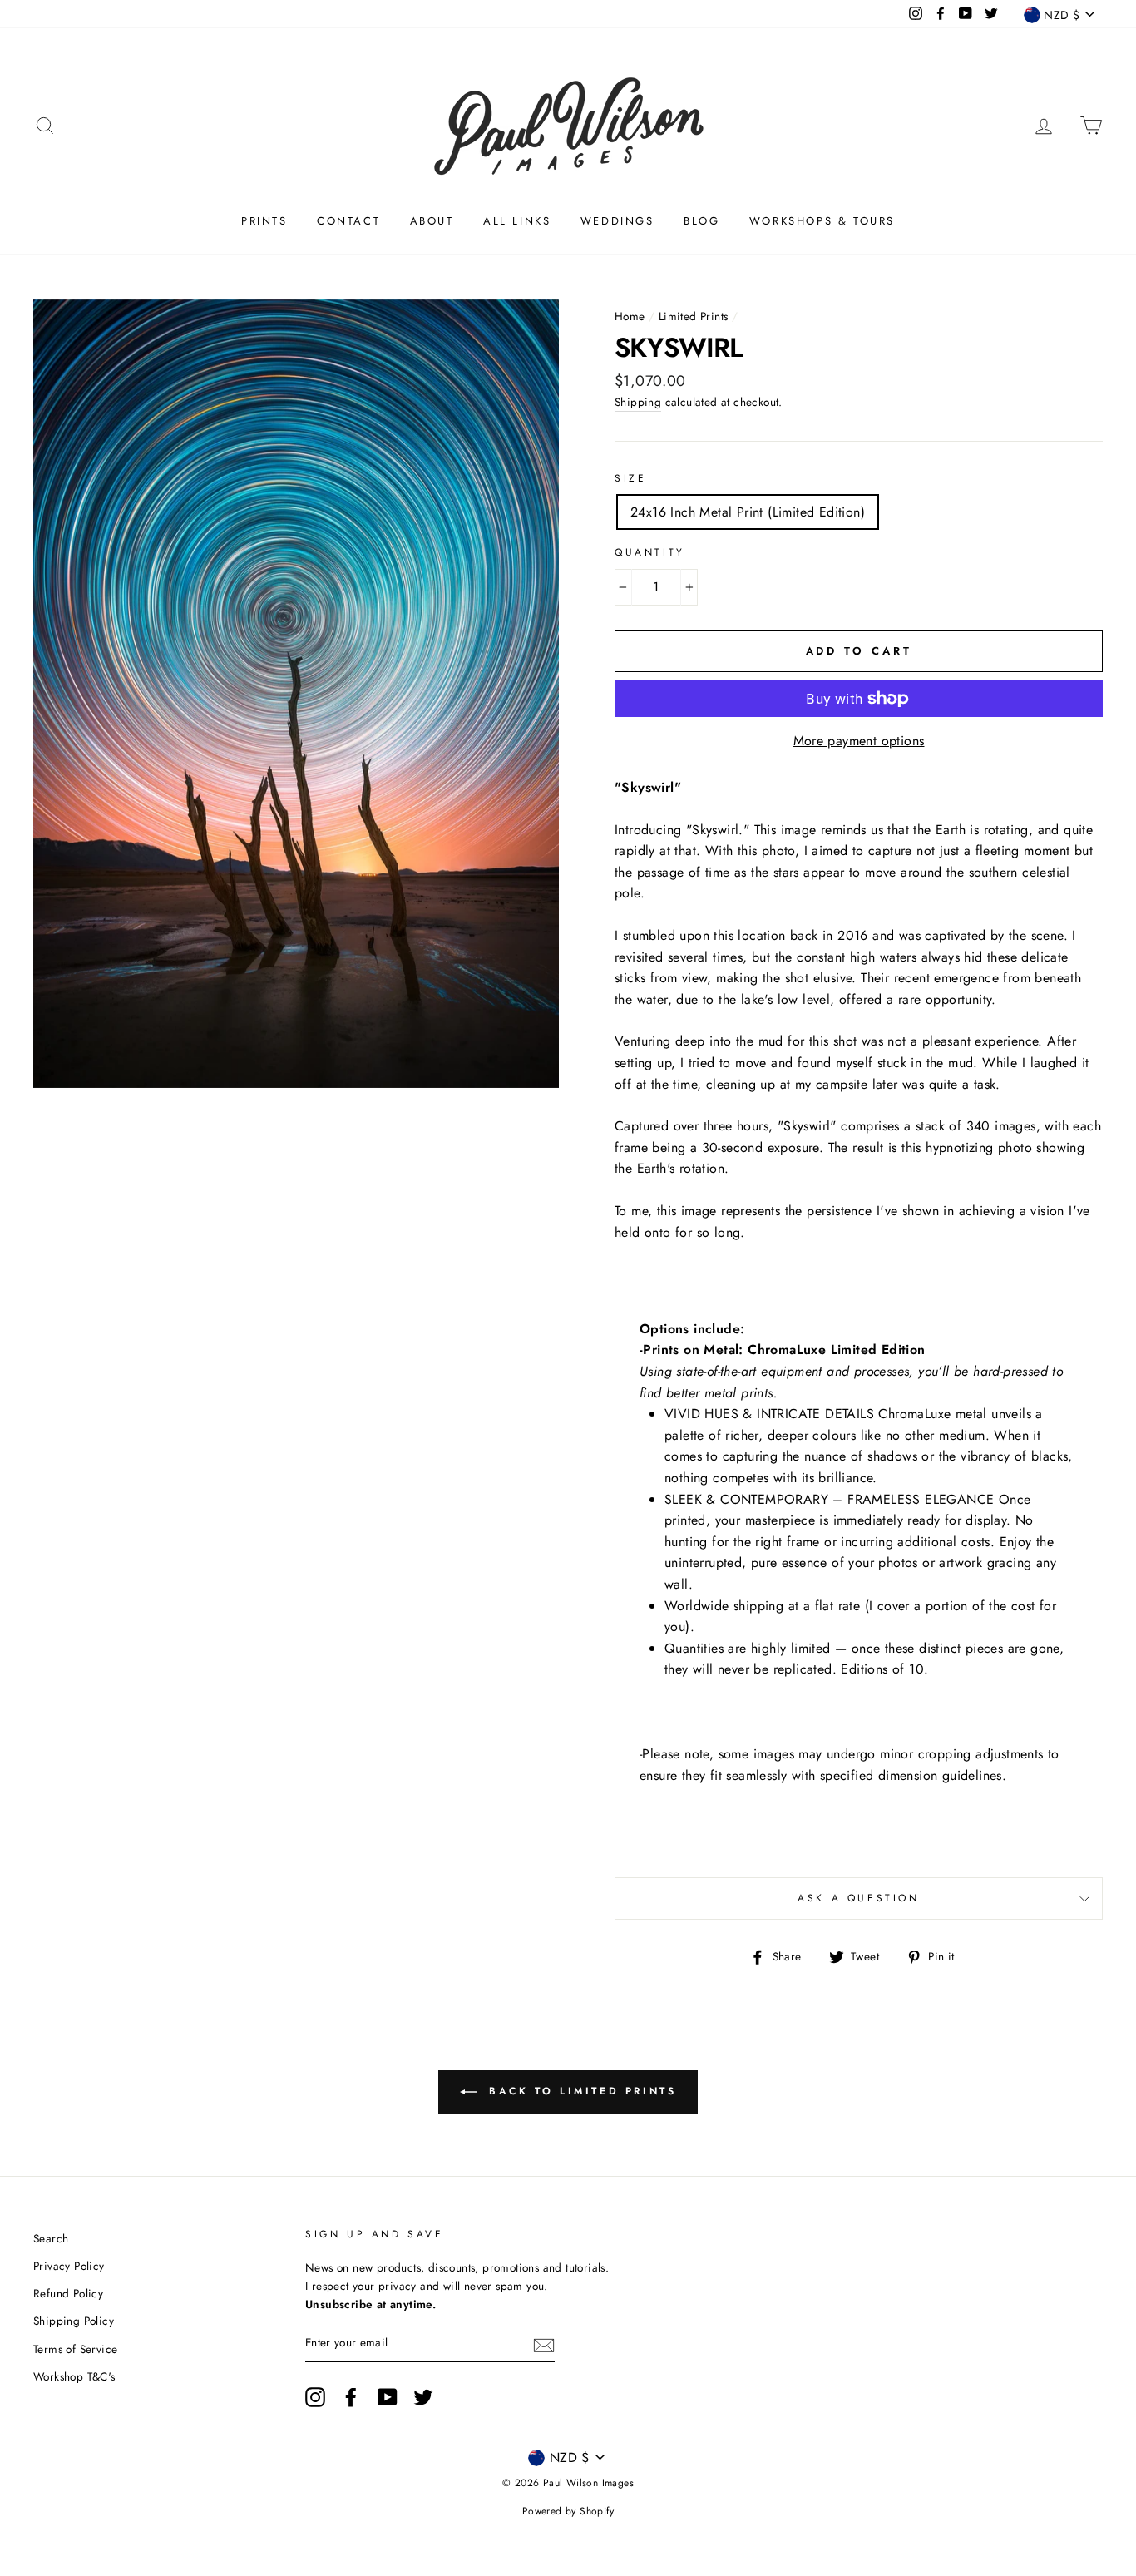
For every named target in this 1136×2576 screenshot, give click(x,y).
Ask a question (858, 1898)
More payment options (859, 741)
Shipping (638, 402)
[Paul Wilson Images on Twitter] (423, 2397)
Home (630, 316)
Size (630, 478)
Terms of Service (75, 2349)
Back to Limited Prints (580, 2091)
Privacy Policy (69, 2266)
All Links (517, 221)
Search (51, 2238)
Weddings (617, 221)
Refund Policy (68, 2293)
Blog (701, 221)
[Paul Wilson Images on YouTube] (388, 2397)
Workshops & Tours (822, 221)
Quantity (650, 552)
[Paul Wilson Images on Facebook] (351, 2397)
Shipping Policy (74, 2321)
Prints (264, 221)
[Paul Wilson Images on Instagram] (315, 2397)
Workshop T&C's (74, 2376)
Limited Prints (694, 316)
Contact (348, 221)
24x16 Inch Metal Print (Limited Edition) (748, 512)
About (432, 221)
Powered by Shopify (568, 2511)
